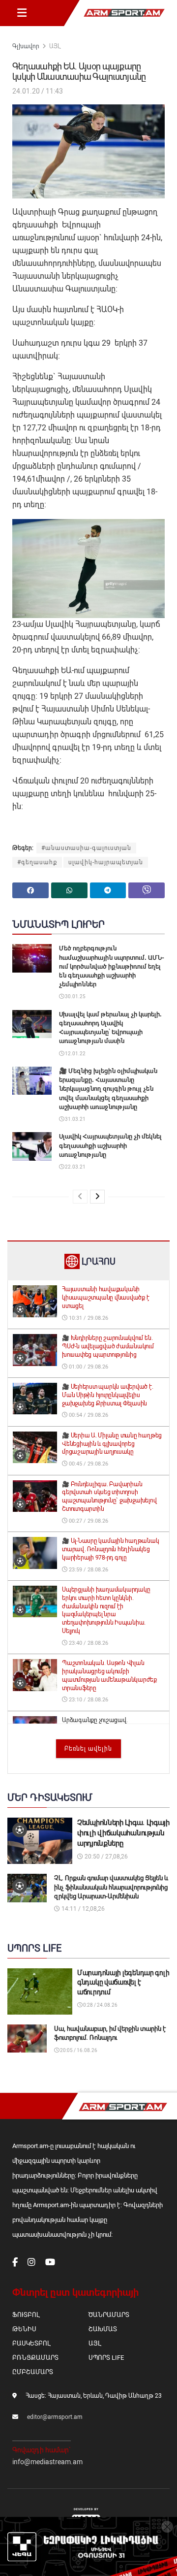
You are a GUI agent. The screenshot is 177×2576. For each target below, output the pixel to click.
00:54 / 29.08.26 (88, 1415)
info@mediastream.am (47, 2462)
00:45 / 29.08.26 (88, 1464)
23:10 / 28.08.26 (88, 1700)
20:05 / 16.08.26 (78, 2050)
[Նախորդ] (80, 1197)
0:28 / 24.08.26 (100, 2005)
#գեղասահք (37, 862)
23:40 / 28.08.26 (88, 1643)
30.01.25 (75, 996)
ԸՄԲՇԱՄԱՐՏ (33, 2372)
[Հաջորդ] (97, 1197)
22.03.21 (75, 1167)
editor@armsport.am (55, 2417)
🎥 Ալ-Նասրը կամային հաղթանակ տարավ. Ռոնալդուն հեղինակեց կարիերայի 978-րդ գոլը (111, 1549)
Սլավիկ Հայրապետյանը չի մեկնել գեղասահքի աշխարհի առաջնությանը (110, 1145)
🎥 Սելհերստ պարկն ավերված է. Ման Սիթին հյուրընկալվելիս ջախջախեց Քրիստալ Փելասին (108, 1395)
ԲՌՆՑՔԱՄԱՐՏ (35, 2358)
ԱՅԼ (55, 46)
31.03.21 (75, 1119)
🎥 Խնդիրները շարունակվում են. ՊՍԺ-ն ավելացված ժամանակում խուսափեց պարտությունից (108, 1346)
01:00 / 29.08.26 (88, 1367)
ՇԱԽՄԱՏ (103, 2329)
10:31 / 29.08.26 (88, 1318)
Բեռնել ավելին (88, 1749)
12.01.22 (75, 1054)
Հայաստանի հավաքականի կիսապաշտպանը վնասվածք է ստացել (105, 1298)
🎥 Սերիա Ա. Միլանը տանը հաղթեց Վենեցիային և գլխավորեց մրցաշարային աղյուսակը (112, 1444)
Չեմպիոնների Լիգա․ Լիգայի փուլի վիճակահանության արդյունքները (123, 1833)
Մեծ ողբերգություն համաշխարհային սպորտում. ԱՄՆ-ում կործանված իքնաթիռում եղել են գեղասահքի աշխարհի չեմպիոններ (112, 966)
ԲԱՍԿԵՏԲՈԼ (31, 2343)
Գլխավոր (26, 46)
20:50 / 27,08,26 (105, 1857)
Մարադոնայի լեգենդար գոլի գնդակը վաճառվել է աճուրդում (123, 1982)
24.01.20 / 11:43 (38, 91)
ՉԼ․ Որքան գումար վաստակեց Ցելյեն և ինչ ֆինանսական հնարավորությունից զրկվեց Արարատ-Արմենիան (111, 1887)
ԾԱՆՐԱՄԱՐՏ (109, 2315)
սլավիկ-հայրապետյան (106, 862)
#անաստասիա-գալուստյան (86, 848)
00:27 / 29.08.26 (88, 1521)
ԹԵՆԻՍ (24, 2329)
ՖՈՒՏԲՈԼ (26, 2315)
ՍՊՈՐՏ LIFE (106, 2358)
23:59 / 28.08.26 (88, 1570)
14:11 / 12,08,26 (82, 1909)
